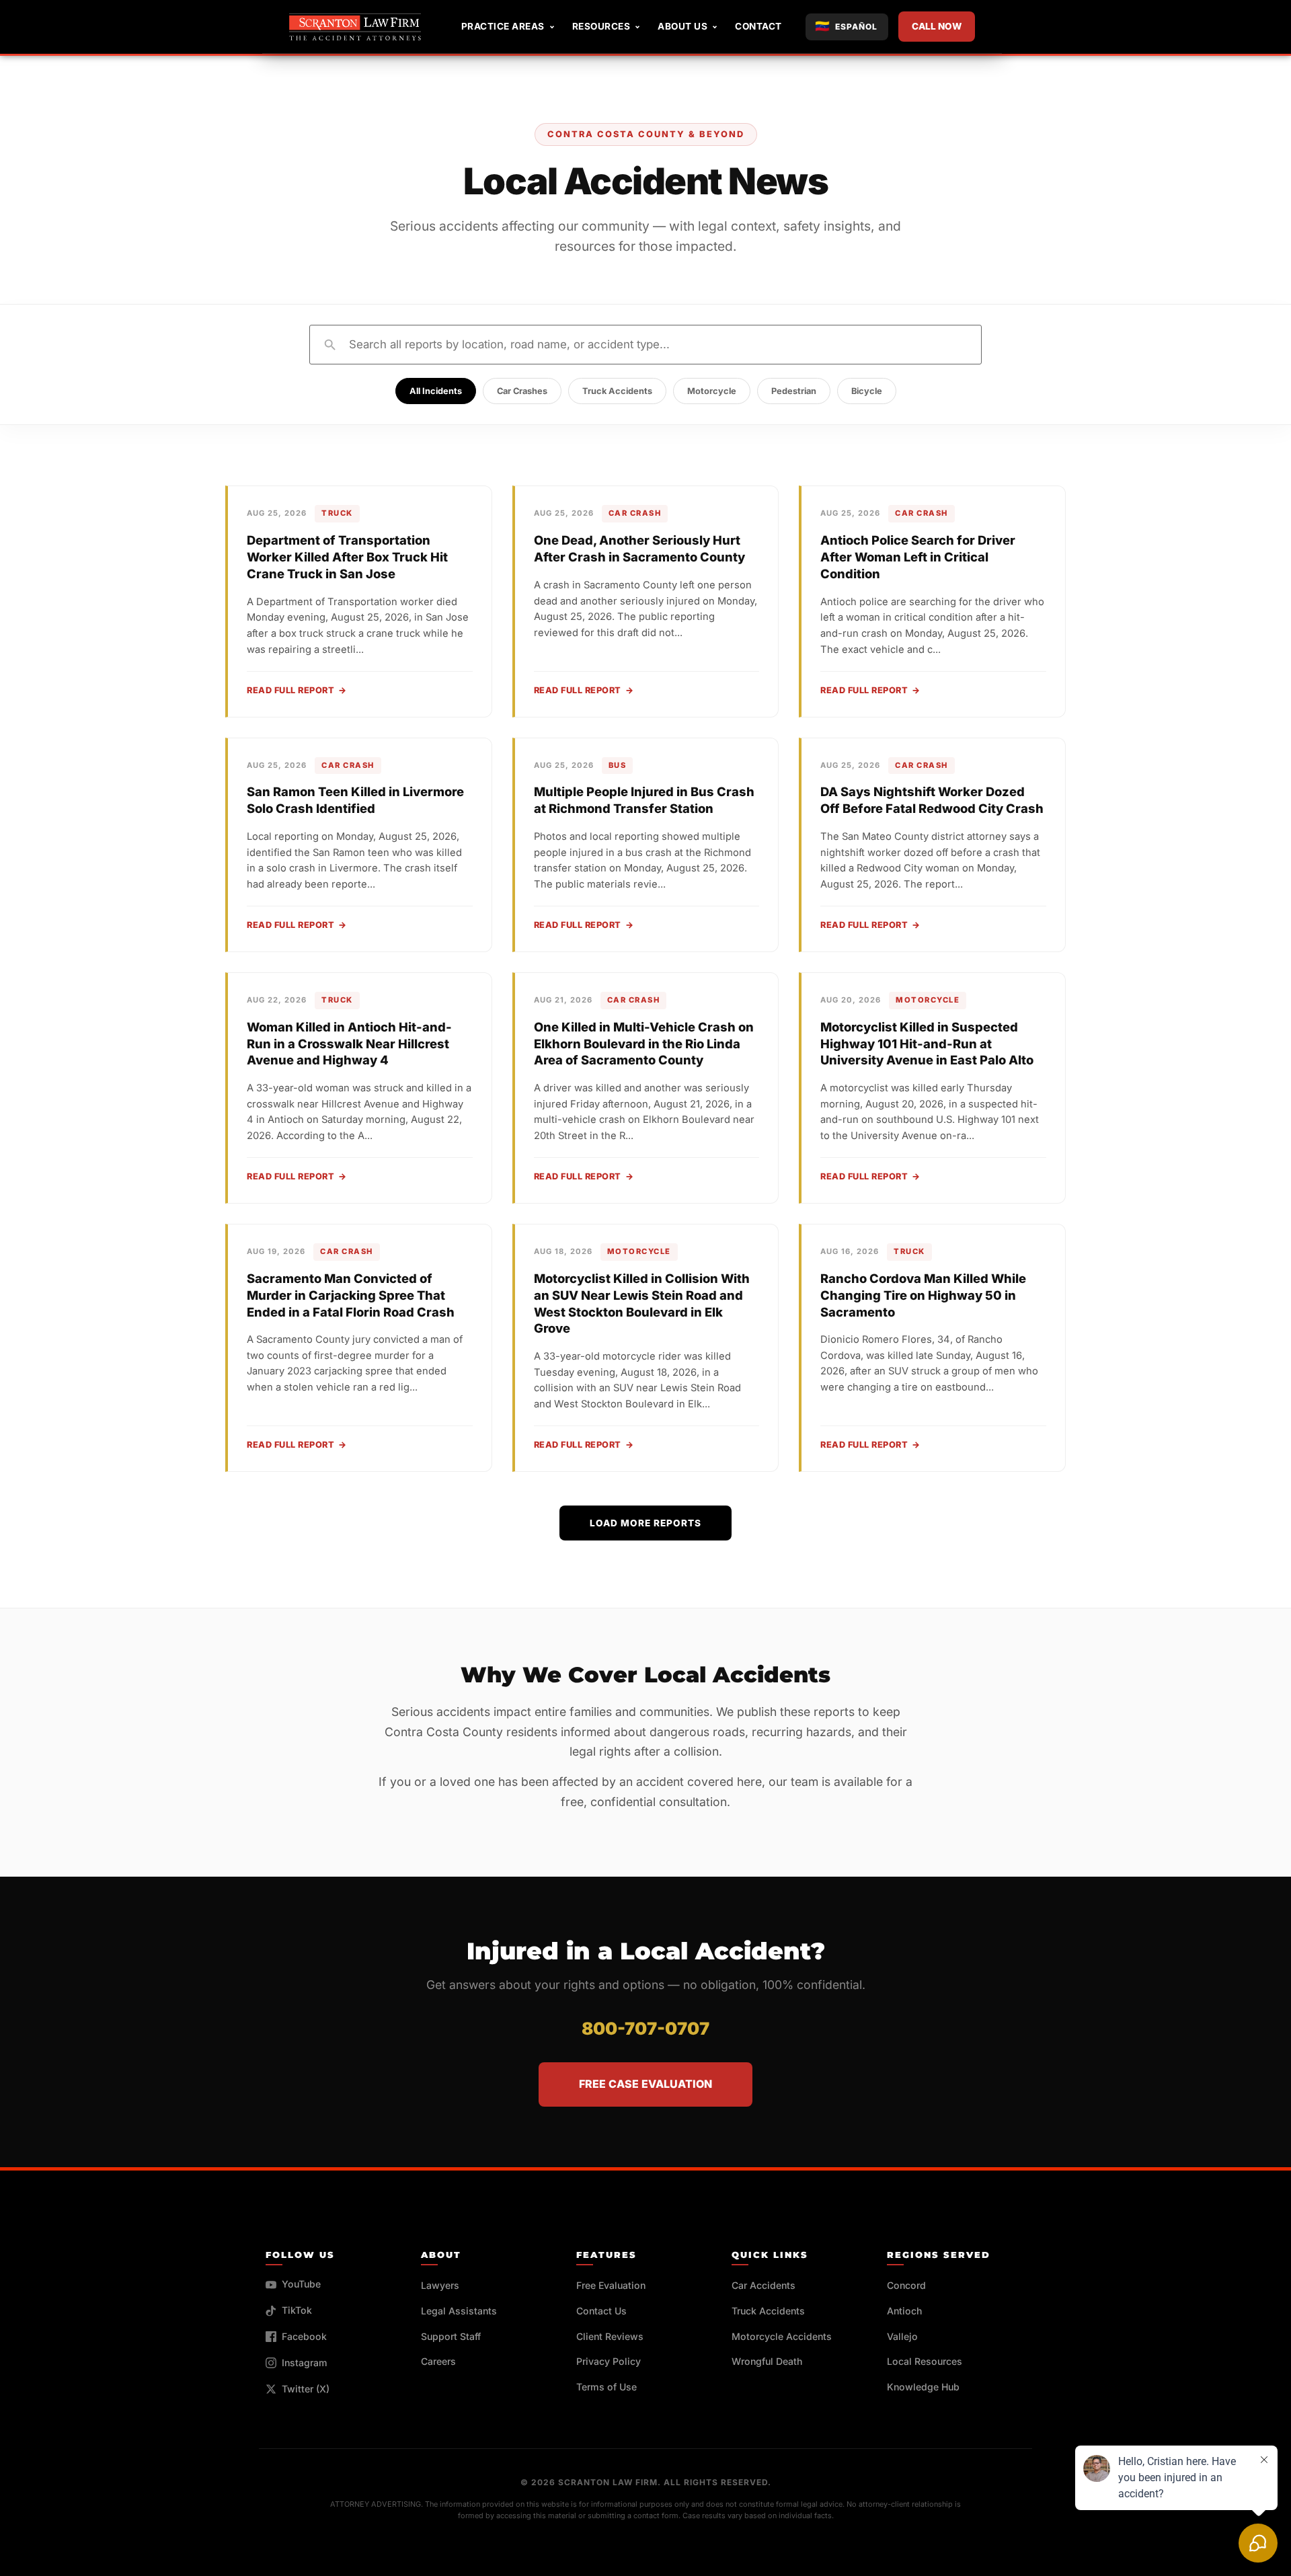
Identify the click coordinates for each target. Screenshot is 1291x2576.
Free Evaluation (611, 2285)
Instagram (305, 2363)
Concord (906, 2285)
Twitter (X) (306, 2389)
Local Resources (925, 2361)
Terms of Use (607, 2387)
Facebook (304, 2336)
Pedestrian (794, 391)
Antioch (904, 2311)
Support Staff (451, 2336)
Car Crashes (522, 391)
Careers (438, 2361)
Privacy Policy (609, 2361)
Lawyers (440, 2285)
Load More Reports (645, 1523)
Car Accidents (764, 2285)
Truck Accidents (617, 391)
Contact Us (601, 2311)
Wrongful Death (767, 2361)
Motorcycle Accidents (782, 2336)
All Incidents (436, 391)
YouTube (301, 2284)
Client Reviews (610, 2336)
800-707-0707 (645, 2028)
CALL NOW (937, 26)
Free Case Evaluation (645, 2084)
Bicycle (867, 391)
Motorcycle (712, 391)
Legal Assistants (459, 2311)
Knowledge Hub (923, 2387)
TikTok (297, 2310)
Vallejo (902, 2336)
